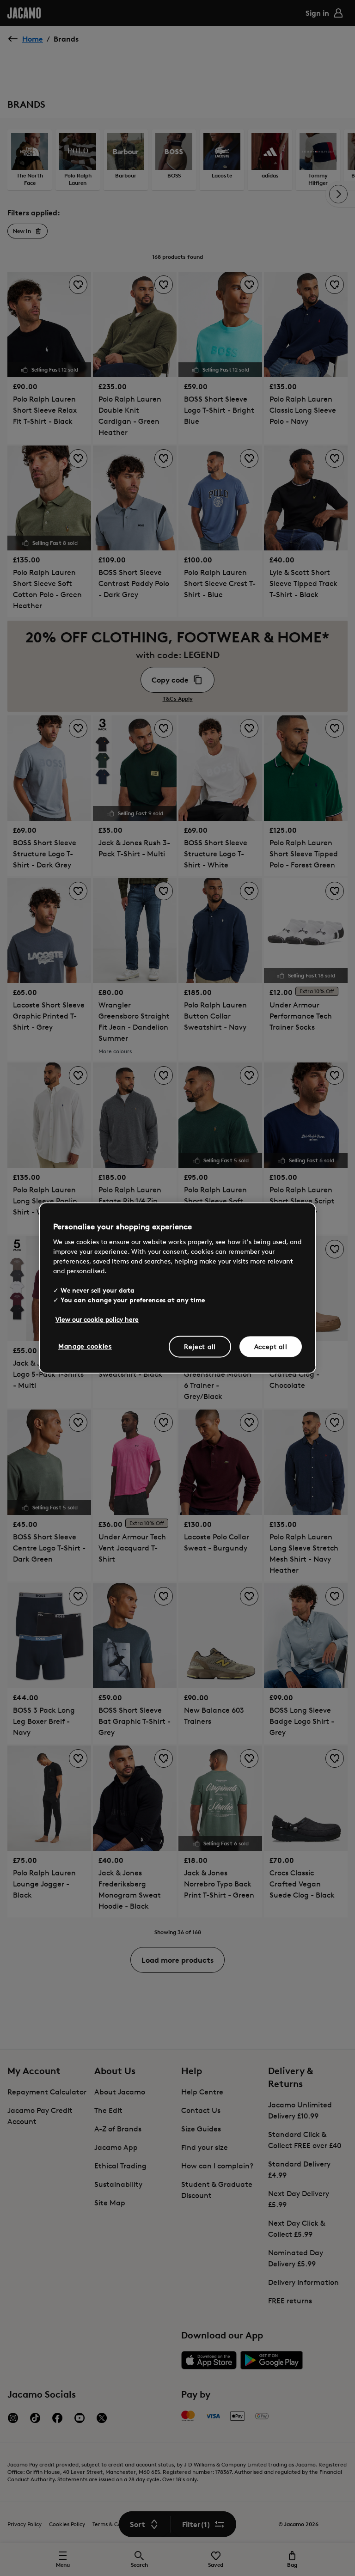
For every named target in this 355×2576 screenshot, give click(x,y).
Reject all (200, 1346)
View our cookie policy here (97, 1319)
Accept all (271, 1346)
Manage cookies (85, 1346)
